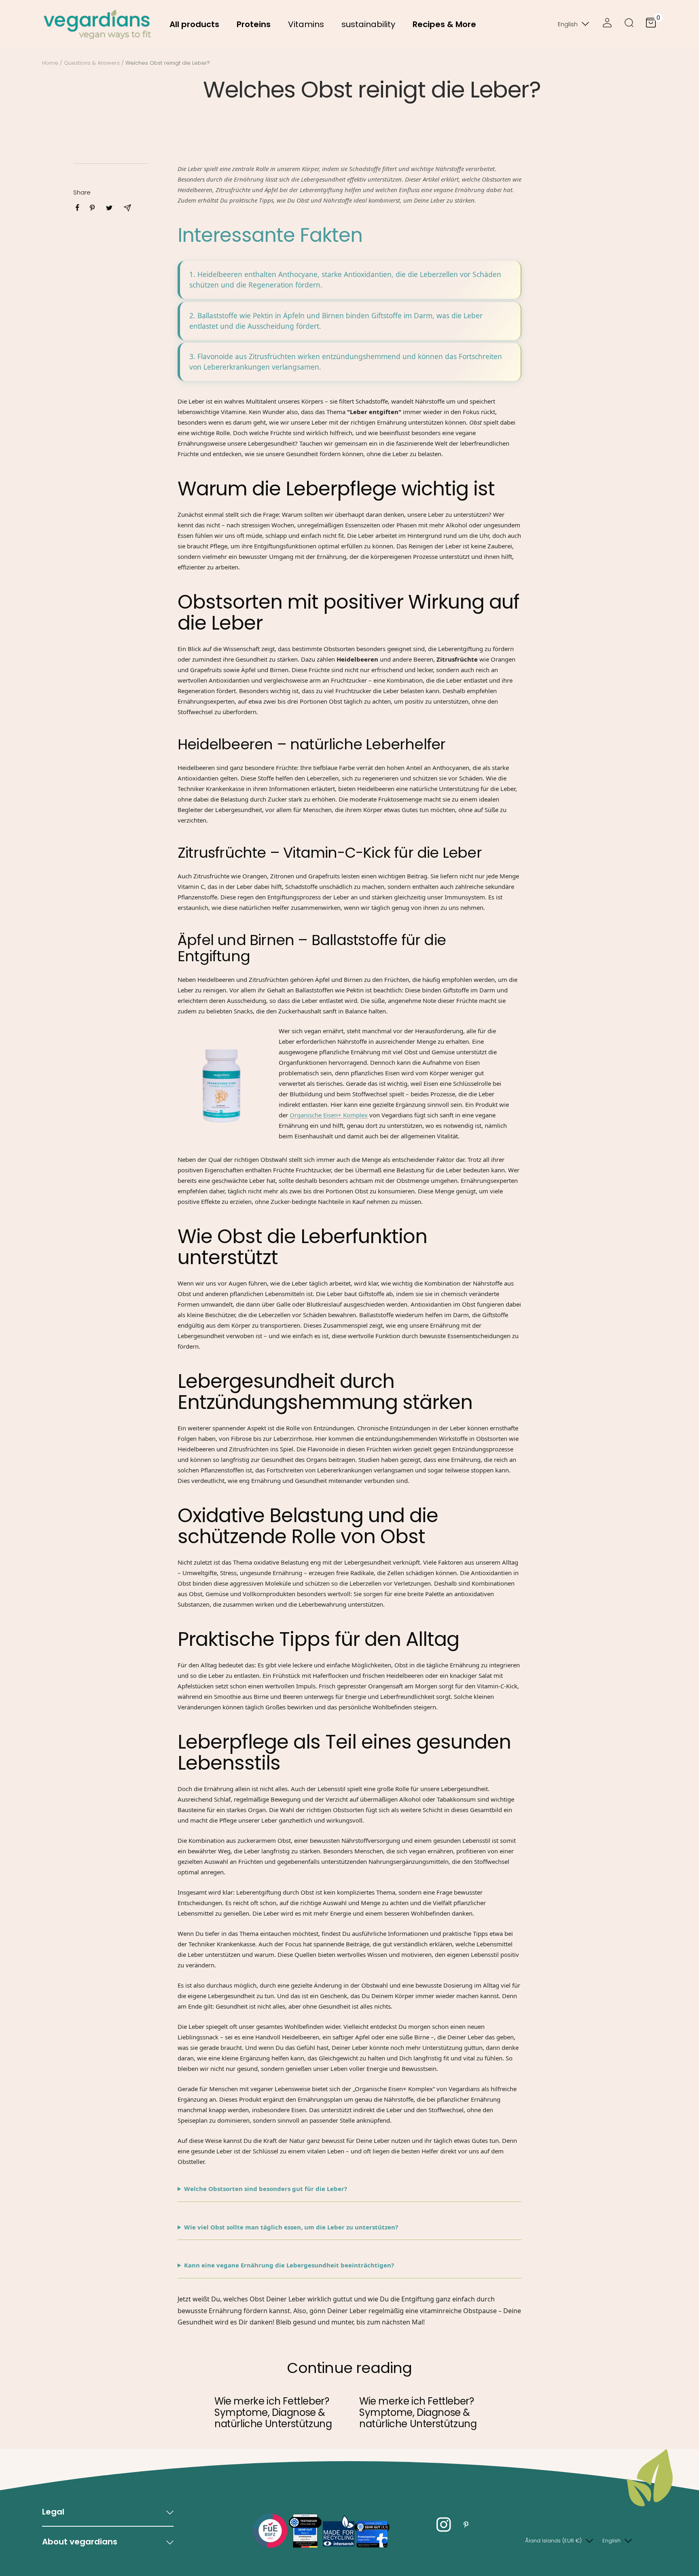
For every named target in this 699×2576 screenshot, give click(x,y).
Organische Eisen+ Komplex (329, 1115)
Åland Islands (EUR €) (553, 2541)
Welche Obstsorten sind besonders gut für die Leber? (266, 2189)
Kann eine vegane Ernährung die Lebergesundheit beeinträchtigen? (289, 2265)
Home (50, 63)
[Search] (629, 24)
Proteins (254, 24)
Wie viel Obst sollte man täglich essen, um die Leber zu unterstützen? (291, 2227)
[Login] (607, 24)
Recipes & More (444, 24)
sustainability (368, 24)
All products (194, 24)
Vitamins (306, 24)
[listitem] (77, 208)
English (568, 24)
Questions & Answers (92, 63)
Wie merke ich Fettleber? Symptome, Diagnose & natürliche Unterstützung (273, 2412)
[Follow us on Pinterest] (466, 2524)
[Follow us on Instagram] (444, 2524)
